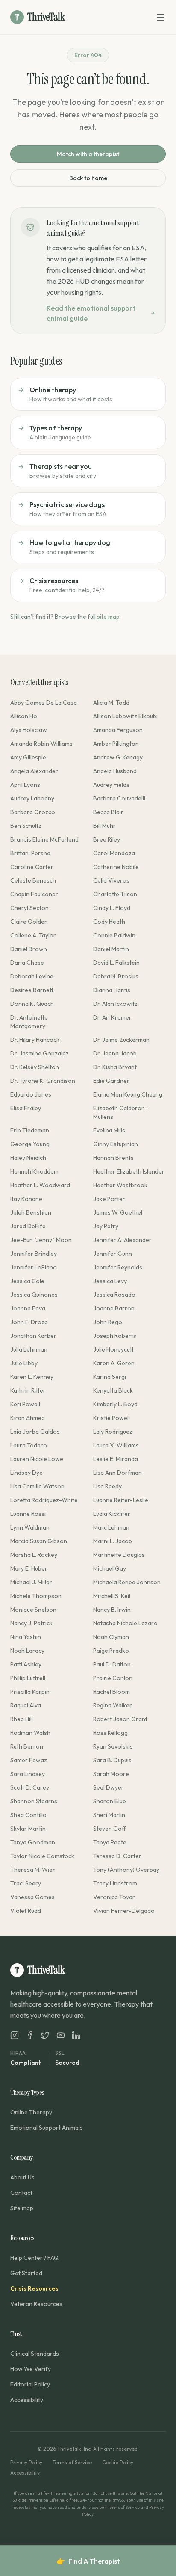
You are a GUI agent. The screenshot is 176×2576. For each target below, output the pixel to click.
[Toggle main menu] (161, 17)
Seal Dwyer (109, 1787)
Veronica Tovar (114, 1897)
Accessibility (27, 2400)
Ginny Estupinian (116, 1144)
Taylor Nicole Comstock (42, 1856)
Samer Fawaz (29, 1760)
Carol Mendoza (114, 853)
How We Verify (31, 2369)
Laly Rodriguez (113, 1432)
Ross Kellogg (110, 1733)
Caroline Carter (32, 867)
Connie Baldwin (114, 935)
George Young (30, 1144)
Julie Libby (24, 1363)
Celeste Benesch (33, 880)
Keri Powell (25, 1404)
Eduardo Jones (31, 1094)
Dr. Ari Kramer (112, 1017)
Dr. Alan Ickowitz (115, 1004)
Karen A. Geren (114, 1363)
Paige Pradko (111, 1651)
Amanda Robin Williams (41, 744)
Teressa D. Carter (117, 1856)
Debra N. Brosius (116, 976)
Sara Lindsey (28, 1774)
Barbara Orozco (33, 812)
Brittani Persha (30, 853)
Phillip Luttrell (28, 1678)
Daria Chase (27, 963)
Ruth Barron (27, 1746)
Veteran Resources (36, 2304)
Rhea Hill (22, 1719)
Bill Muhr (104, 826)
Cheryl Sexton (29, 908)
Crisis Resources (34, 2288)
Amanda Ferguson (118, 730)
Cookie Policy (118, 2462)
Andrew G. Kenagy (118, 757)
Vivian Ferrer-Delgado (124, 1911)
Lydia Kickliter (112, 1514)
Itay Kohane (26, 1199)
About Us (22, 2177)
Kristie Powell (111, 1418)
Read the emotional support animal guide (91, 313)
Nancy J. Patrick (31, 1623)
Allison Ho (24, 716)
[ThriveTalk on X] (45, 2035)
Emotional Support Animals (47, 2128)
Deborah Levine (32, 976)
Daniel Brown (29, 949)
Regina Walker (113, 1705)
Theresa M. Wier (33, 1870)
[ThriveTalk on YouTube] (61, 2035)
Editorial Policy (30, 2384)
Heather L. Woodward (40, 1185)
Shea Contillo (28, 1815)
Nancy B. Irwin (112, 1610)
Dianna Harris (112, 990)
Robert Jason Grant (120, 1719)
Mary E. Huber (29, 1568)
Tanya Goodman (33, 1842)
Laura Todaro (29, 1445)
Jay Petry (106, 1226)
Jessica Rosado (114, 1295)
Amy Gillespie (28, 757)
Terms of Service (72, 2462)
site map (108, 617)
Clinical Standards (35, 2354)
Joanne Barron (114, 1308)
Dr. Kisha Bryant (115, 1067)
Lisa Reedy (107, 1486)
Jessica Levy (110, 1281)
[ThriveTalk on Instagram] (15, 2035)
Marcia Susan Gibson (39, 1541)
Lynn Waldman (30, 1527)
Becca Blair (108, 812)
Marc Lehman (111, 1527)
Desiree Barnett (32, 990)
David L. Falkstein (116, 963)
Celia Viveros (111, 880)
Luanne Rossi (28, 1514)
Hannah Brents (113, 1158)
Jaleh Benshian (31, 1212)
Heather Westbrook (120, 1185)
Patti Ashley (26, 1664)
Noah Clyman (111, 1637)
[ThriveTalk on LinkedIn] (76, 2035)
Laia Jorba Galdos (35, 1432)
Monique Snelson (33, 1610)
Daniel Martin (111, 949)
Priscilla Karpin (30, 1692)
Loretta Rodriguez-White (44, 1500)
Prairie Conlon (113, 1678)
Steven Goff (110, 1829)
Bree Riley (107, 839)
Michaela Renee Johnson (127, 1582)
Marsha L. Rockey (34, 1555)
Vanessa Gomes (32, 1897)
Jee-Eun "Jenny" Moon (41, 1240)
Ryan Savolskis (113, 1746)
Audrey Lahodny (32, 798)
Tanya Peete (110, 1842)
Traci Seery (26, 1883)
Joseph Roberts (115, 1336)
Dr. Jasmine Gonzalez (40, 1053)
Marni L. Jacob (113, 1541)
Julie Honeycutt (113, 1349)
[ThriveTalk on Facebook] (30, 2035)
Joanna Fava (28, 1308)
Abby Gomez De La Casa (44, 703)
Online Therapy (31, 2112)
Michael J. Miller (31, 1582)
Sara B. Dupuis (112, 1760)
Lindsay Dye (26, 1473)
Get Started (26, 2273)
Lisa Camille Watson (37, 1486)
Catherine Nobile (116, 867)
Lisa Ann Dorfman (117, 1473)
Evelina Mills (109, 1130)
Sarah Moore (111, 1774)
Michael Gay (110, 1568)
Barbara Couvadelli (119, 798)
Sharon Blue (110, 1801)
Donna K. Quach (32, 1004)
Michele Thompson (36, 1596)
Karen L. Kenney (32, 1377)
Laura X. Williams (116, 1445)
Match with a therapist (88, 154)
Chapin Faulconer (34, 894)
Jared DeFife (28, 1226)
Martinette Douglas (119, 1555)
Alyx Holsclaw (29, 730)
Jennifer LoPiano (34, 1267)
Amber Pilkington (116, 744)
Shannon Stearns (34, 1801)
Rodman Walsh (30, 1733)
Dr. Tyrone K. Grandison (43, 1081)
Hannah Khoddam (34, 1171)
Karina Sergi (110, 1377)
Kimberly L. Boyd (115, 1404)
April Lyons (25, 785)
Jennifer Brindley (34, 1254)
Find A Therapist (88, 2561)
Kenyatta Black (113, 1390)
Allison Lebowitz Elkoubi (125, 716)
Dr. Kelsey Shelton (35, 1067)
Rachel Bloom (111, 1692)
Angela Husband (115, 771)
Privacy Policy (26, 2462)
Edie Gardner (111, 1081)
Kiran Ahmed (28, 1418)
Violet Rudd (26, 1911)
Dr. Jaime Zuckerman (121, 1040)
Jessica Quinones (34, 1295)
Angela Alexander (34, 771)
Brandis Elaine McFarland (44, 839)
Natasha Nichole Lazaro (125, 1623)
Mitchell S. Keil (112, 1596)
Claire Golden (29, 922)
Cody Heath (109, 922)
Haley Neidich (28, 1158)
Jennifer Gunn (113, 1254)
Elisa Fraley (26, 1108)
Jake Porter (109, 1199)
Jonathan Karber (33, 1336)
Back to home (88, 178)
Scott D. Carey (30, 1787)
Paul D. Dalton (112, 1664)
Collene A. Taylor (33, 935)
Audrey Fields (111, 785)
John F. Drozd (29, 1322)
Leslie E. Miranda (116, 1459)
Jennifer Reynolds (118, 1267)
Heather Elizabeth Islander (129, 1171)
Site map (22, 2208)
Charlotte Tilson (115, 894)
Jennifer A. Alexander (122, 1240)
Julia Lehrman (29, 1349)
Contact (21, 2193)
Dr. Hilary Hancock (35, 1040)
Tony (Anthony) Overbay (126, 1870)
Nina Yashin (26, 1637)
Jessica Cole (27, 1281)
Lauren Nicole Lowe (37, 1459)
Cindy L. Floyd (112, 908)
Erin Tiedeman (30, 1130)
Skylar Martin (28, 1829)
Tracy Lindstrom (115, 1883)
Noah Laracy (27, 1651)
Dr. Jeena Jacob (115, 1053)
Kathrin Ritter (28, 1390)
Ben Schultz (26, 826)
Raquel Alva (26, 1705)
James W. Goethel (118, 1212)
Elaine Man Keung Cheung (128, 1094)
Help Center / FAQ (34, 2258)
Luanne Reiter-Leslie (121, 1500)
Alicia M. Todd (111, 703)
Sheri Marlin (109, 1815)
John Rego (108, 1322)
